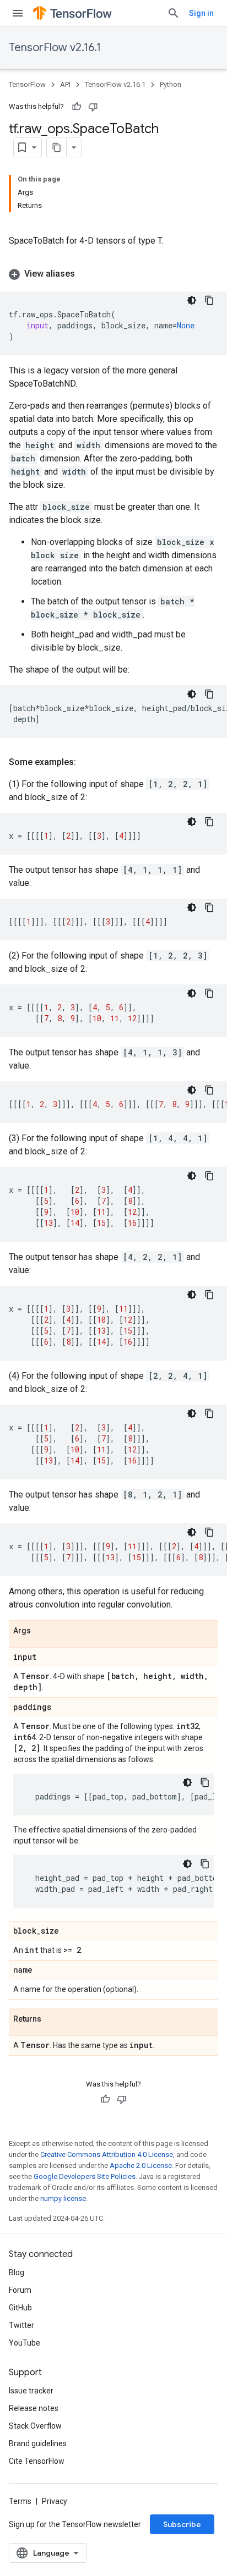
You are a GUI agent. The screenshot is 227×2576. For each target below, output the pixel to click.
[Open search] (174, 13)
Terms (20, 2501)
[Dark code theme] (192, 300)
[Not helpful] (93, 107)
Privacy (55, 2501)
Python (171, 84)
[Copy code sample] (209, 300)
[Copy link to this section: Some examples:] (87, 762)
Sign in (201, 13)
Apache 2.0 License (141, 2165)
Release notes (34, 2408)
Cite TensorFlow (37, 2461)
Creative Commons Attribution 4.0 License (107, 2154)
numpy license (63, 2198)
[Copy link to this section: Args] (42, 1631)
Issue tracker (31, 2391)
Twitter (21, 2325)
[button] (113, 274)
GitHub (20, 2308)
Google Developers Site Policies (85, 2176)
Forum (20, 2290)
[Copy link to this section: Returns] (52, 2019)
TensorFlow (27, 84)
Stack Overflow (35, 2426)
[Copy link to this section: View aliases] (86, 274)
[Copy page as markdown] (57, 147)
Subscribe (182, 2524)
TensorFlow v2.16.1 (55, 48)
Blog (17, 2272)
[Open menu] (18, 13)
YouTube (25, 2343)
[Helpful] (77, 107)
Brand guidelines (38, 2443)
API (65, 84)
